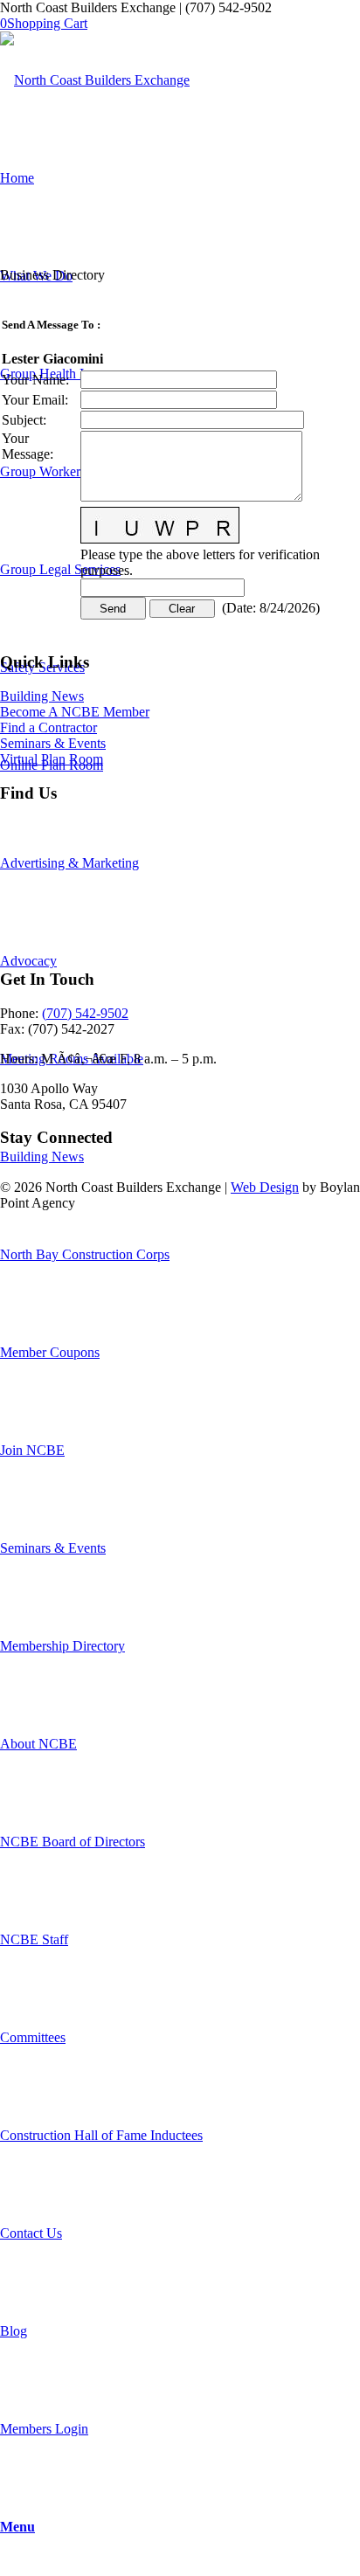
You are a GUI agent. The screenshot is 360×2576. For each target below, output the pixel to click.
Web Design (265, 1187)
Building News (42, 696)
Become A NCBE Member (75, 712)
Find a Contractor (48, 727)
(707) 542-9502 (85, 1013)
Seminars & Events (53, 743)
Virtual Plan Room (52, 759)
